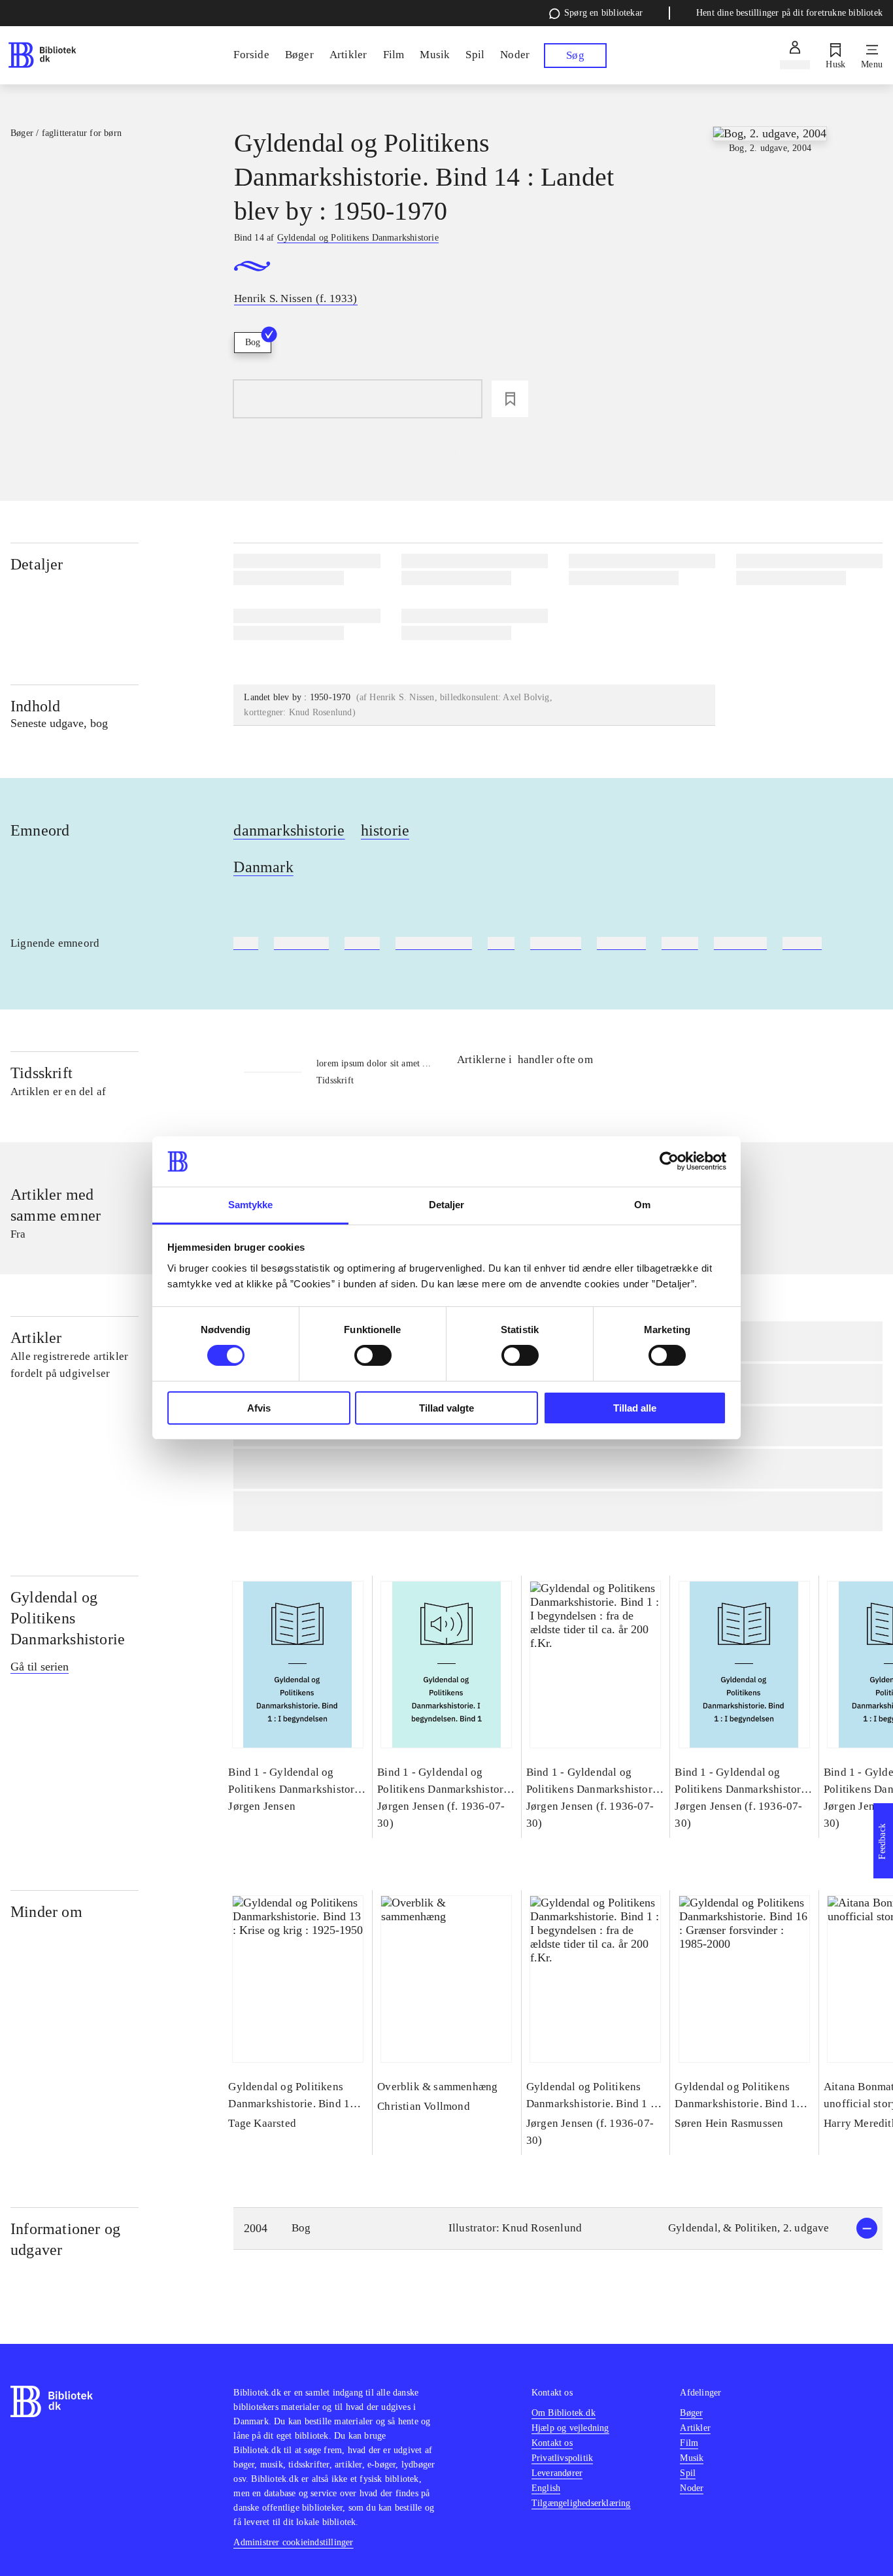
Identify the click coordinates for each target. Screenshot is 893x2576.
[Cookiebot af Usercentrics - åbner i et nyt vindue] (669, 1161)
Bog (253, 342)
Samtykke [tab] (251, 1205)
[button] (558, 2229)
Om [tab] (642, 1205)
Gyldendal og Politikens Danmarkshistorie (68, 1618)
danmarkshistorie (289, 830)
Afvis (259, 1408)
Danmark (263, 867)
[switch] (373, 1355)
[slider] (770, 224)
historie (385, 830)
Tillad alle (635, 1408)
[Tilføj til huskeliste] (510, 399)
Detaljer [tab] (447, 1205)
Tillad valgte (446, 1408)
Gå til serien (40, 1667)
